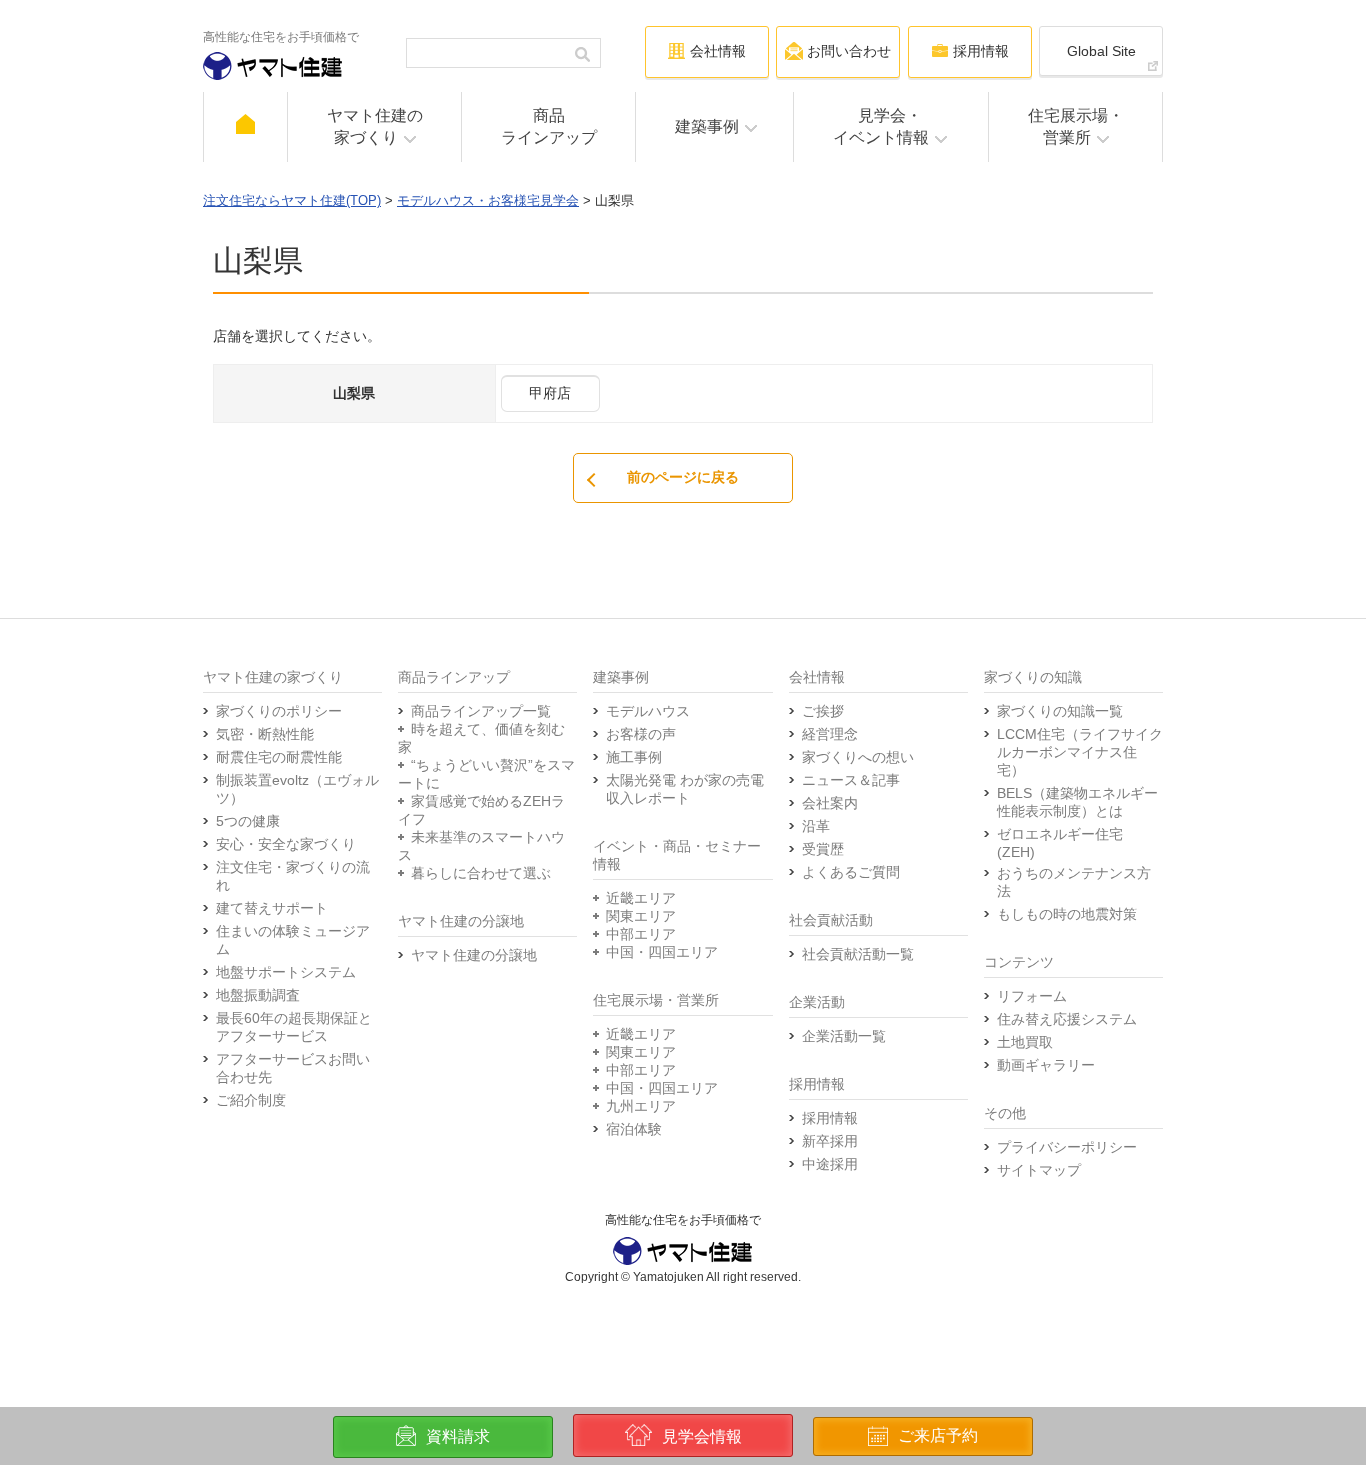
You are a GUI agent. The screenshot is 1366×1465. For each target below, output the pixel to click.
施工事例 (634, 757)
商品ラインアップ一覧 (481, 711)
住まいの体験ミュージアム (293, 940)
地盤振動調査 (258, 995)
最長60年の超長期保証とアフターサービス (294, 1027)
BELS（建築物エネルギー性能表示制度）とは (1077, 802)
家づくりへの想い (858, 757)
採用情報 (830, 1118)
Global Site (1101, 51)
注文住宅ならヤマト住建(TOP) (292, 200)
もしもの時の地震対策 (1067, 914)
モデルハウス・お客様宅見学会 (488, 200)
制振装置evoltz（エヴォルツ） (297, 789)
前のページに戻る (683, 477)
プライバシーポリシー (1067, 1147)
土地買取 (1025, 1042)
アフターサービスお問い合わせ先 (293, 1068)
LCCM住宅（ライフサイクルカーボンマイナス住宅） (1080, 752)
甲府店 (550, 393)
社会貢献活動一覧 (858, 954)
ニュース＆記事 (851, 780)
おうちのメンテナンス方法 (1074, 882)
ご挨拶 (823, 711)
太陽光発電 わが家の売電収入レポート (685, 789)
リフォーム (1032, 996)
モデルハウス (648, 711)
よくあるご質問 (851, 872)
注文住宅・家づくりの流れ (293, 876)
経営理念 (830, 734)
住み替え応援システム (1067, 1019)
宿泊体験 (634, 1129)
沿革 (816, 826)
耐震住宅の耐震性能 (279, 757)
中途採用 (830, 1164)
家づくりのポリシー (279, 711)
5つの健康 (248, 821)
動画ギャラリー (1046, 1065)
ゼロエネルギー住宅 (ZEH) (1060, 843)
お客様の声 (641, 734)
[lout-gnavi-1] (245, 127)
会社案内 (830, 803)
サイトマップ (1039, 1170)
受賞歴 (823, 849)
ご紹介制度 (251, 1100)
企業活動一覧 (844, 1036)
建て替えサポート (272, 908)
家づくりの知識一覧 (1060, 711)
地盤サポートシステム (286, 972)
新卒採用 (830, 1141)
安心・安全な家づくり (286, 844)
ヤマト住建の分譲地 (474, 955)
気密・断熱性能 (265, 734)
